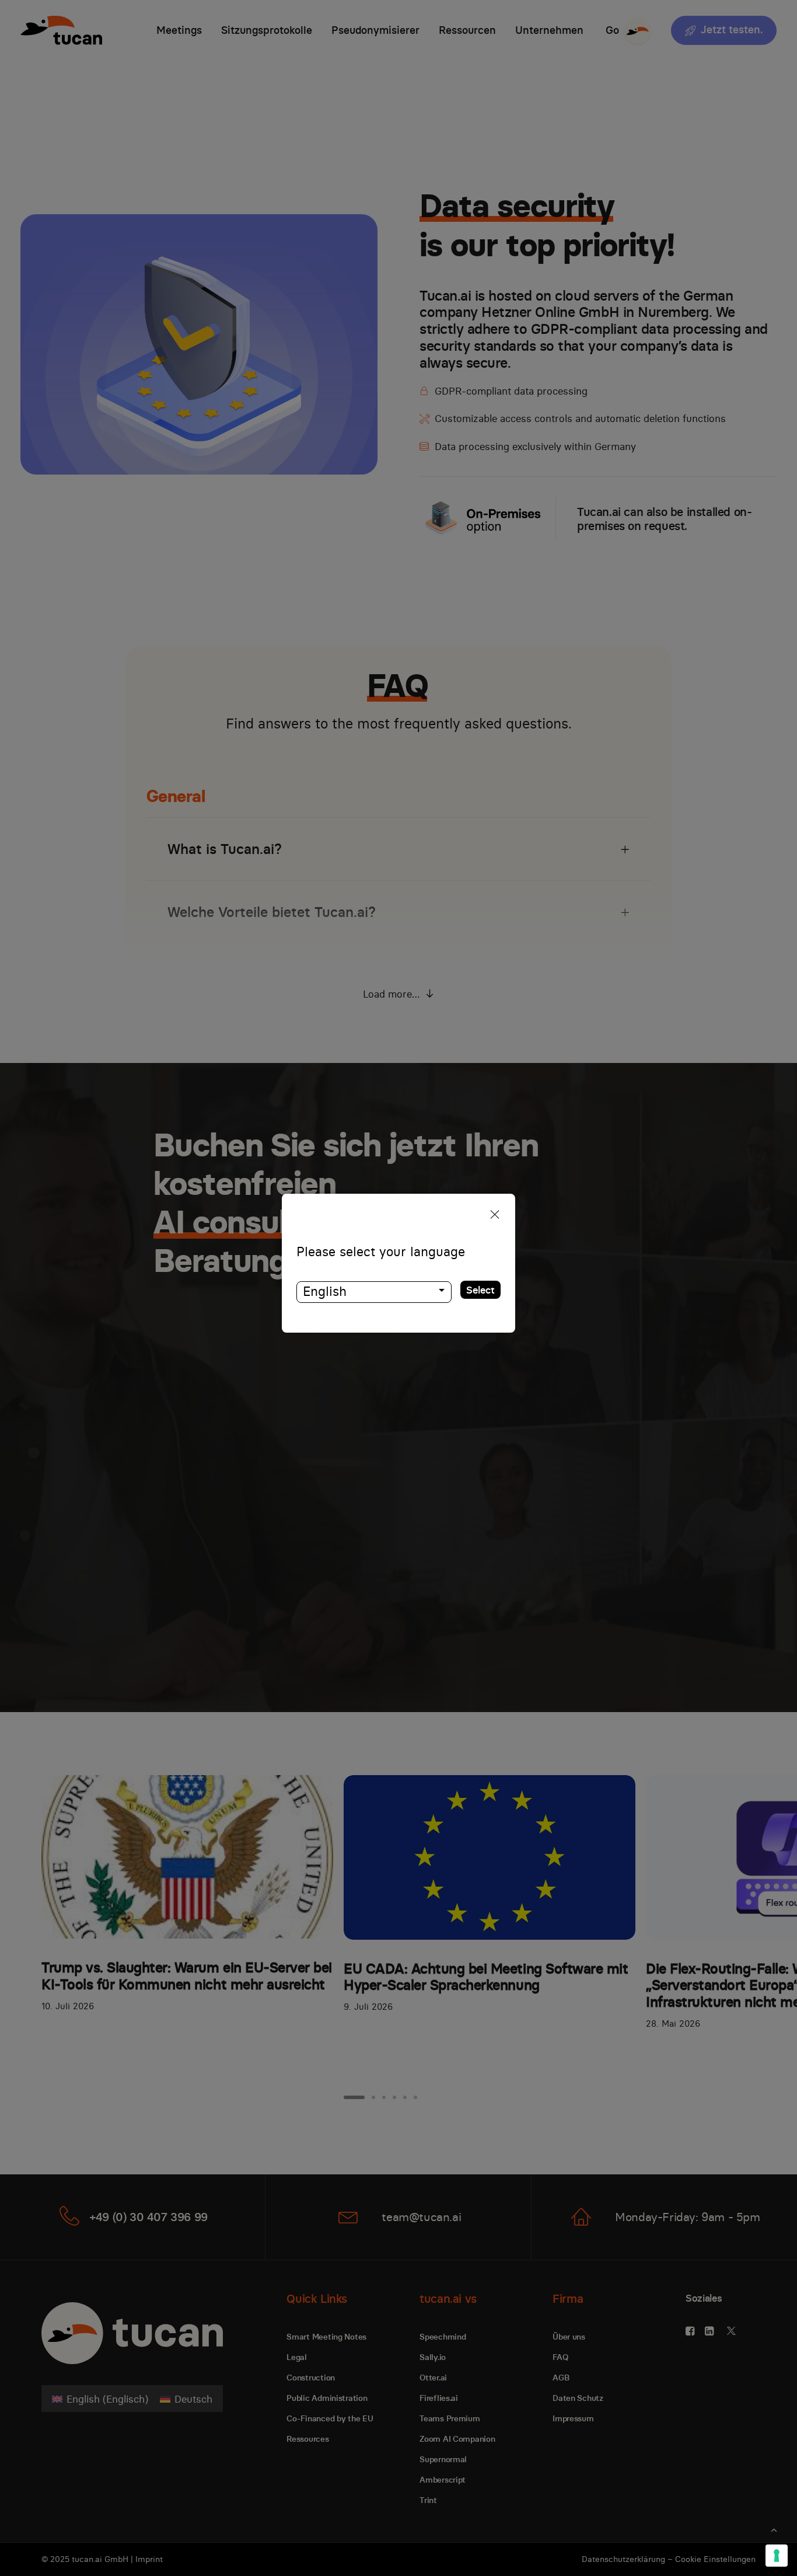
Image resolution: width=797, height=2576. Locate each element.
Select (480, 1290)
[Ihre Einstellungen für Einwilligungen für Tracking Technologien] (777, 2556)
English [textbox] (325, 1291)
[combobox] (374, 1292)
